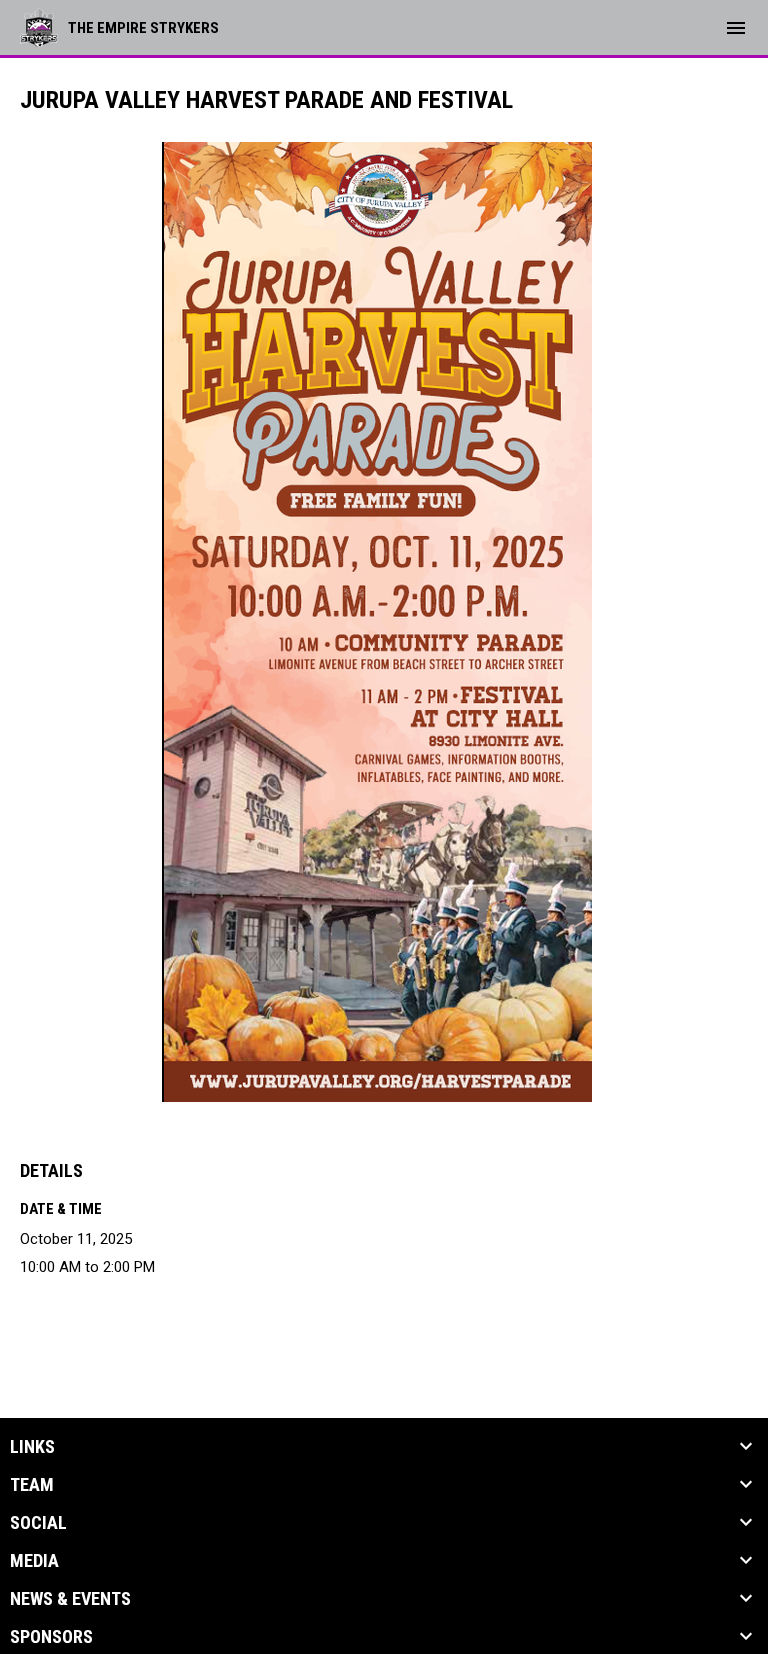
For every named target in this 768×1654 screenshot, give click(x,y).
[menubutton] (736, 28)
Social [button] (38, 1523)
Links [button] (32, 1447)
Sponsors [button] (51, 1637)
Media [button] (34, 1561)
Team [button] (32, 1485)
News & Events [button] (70, 1599)
